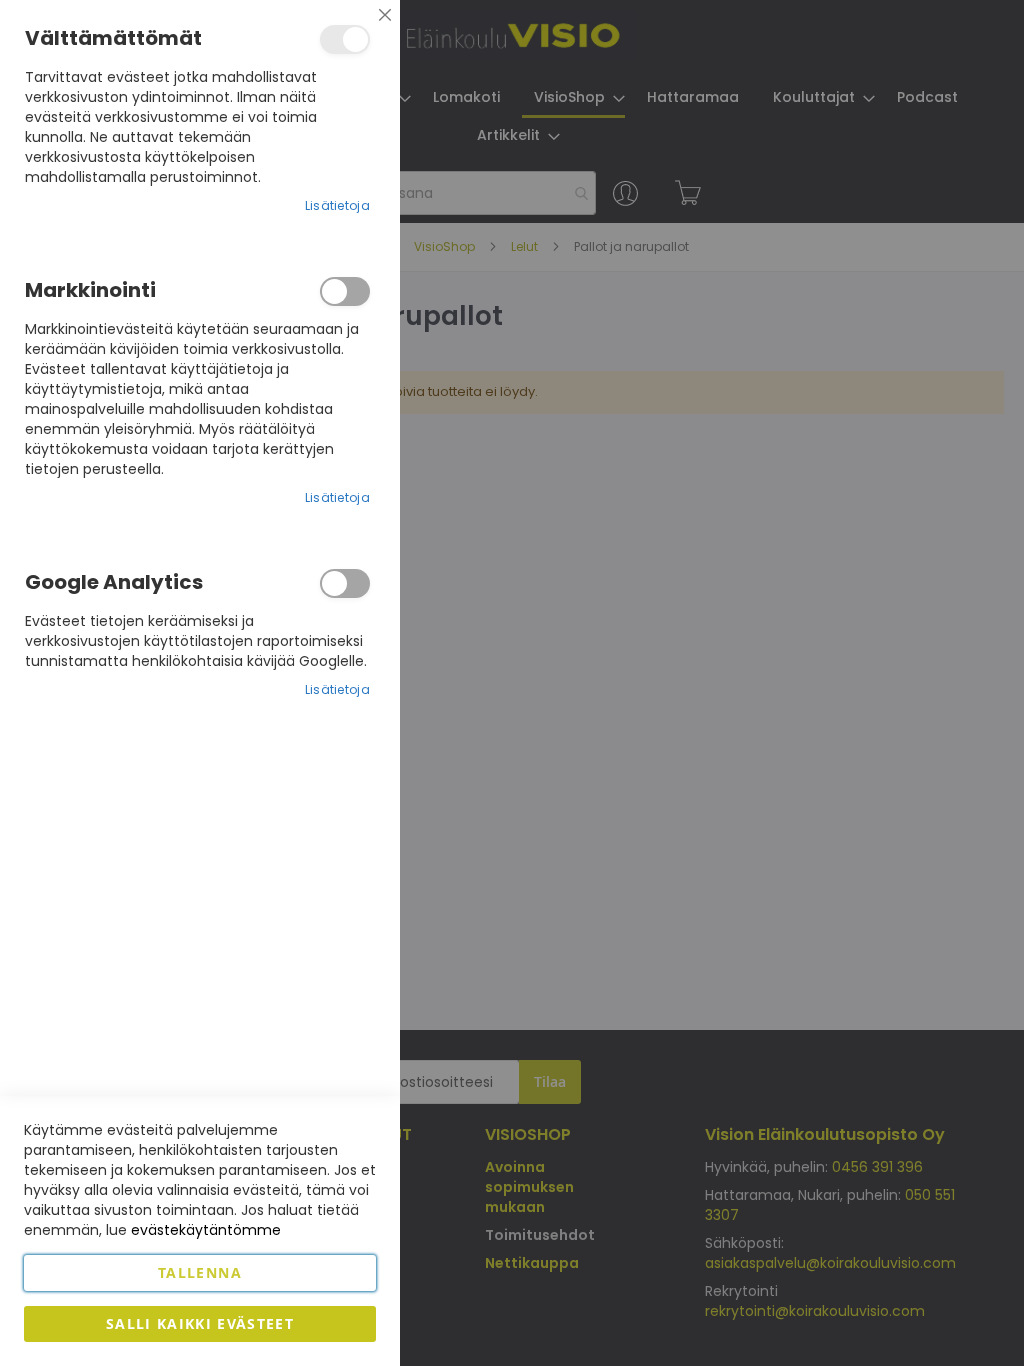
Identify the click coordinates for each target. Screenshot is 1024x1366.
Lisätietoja (337, 205)
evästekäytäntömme (206, 1230)
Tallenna (200, 1272)
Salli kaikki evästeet (200, 1323)
